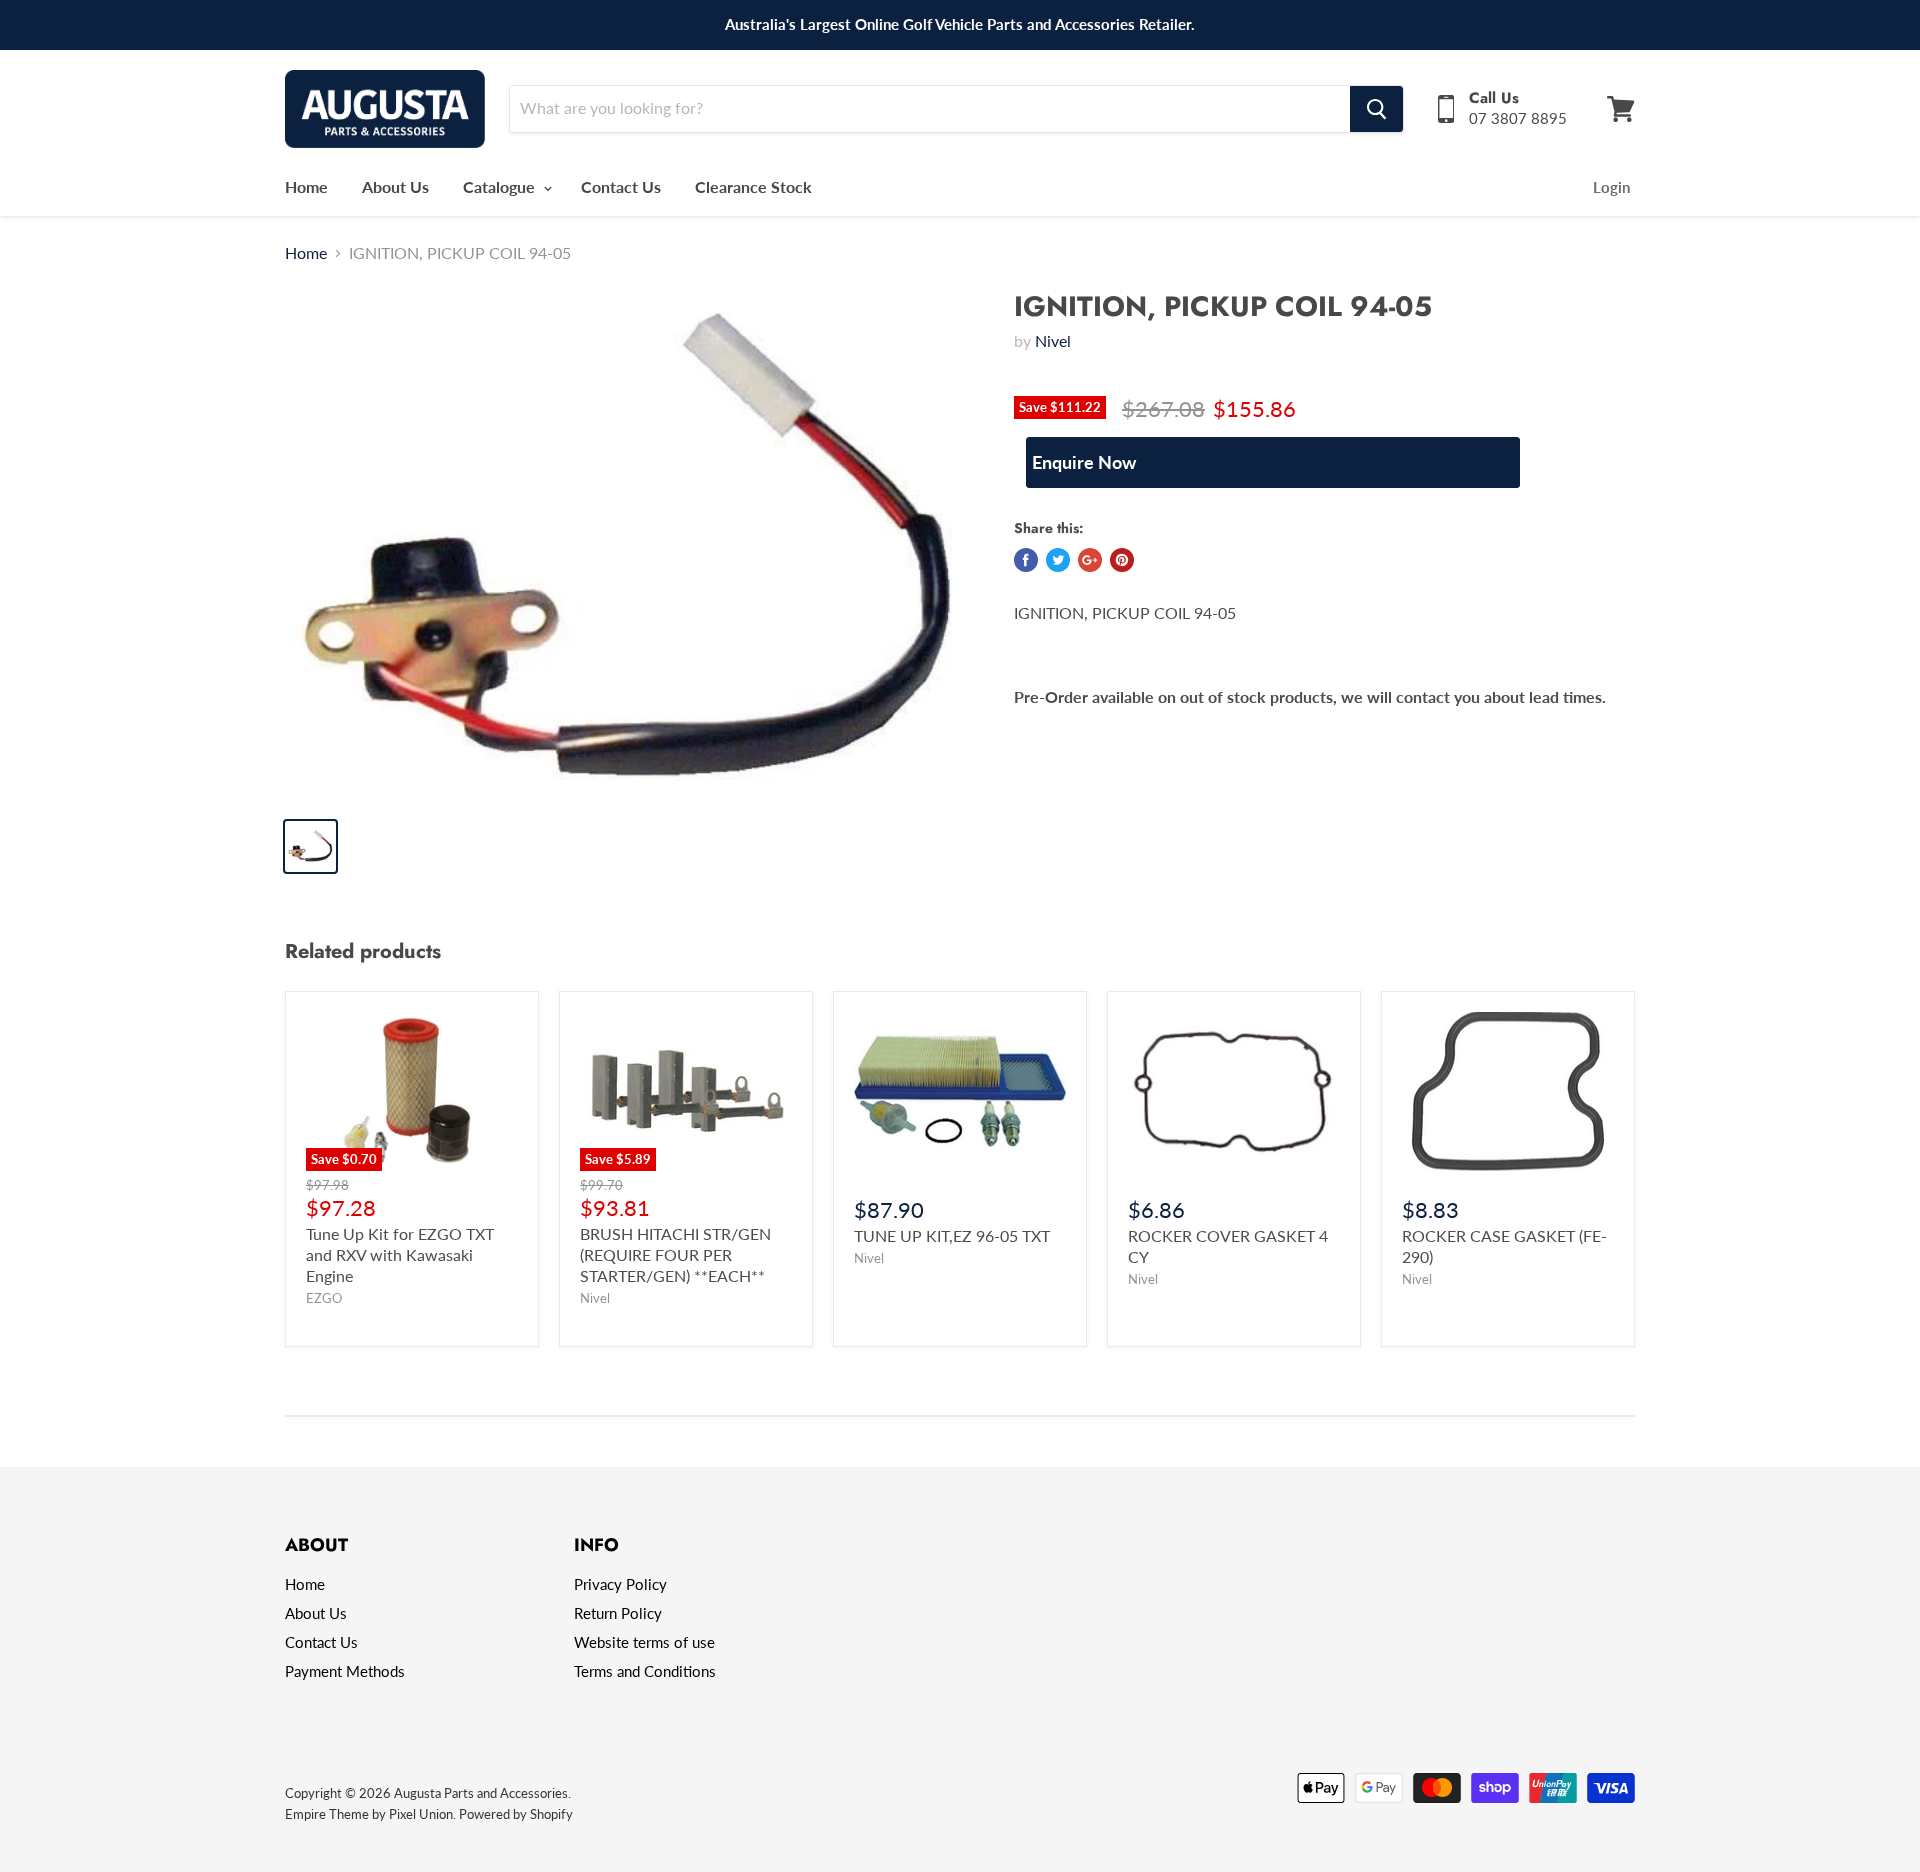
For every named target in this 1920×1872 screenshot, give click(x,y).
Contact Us (621, 186)
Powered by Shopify (516, 1814)
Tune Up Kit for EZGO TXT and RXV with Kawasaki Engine (400, 1254)
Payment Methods (345, 1671)
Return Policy (618, 1613)
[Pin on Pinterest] (1122, 560)
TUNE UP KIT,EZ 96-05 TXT (952, 1235)
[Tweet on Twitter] (1058, 560)
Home (306, 186)
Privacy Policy (620, 1584)
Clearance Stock (753, 186)
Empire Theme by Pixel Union (369, 1814)
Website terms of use (644, 1642)
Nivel (1053, 340)
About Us (395, 186)
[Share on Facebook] (1026, 560)
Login (1611, 187)
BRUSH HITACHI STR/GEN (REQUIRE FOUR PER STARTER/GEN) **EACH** (675, 1254)
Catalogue (501, 186)
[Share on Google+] (1090, 560)
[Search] (1376, 109)
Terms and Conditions (645, 1671)
